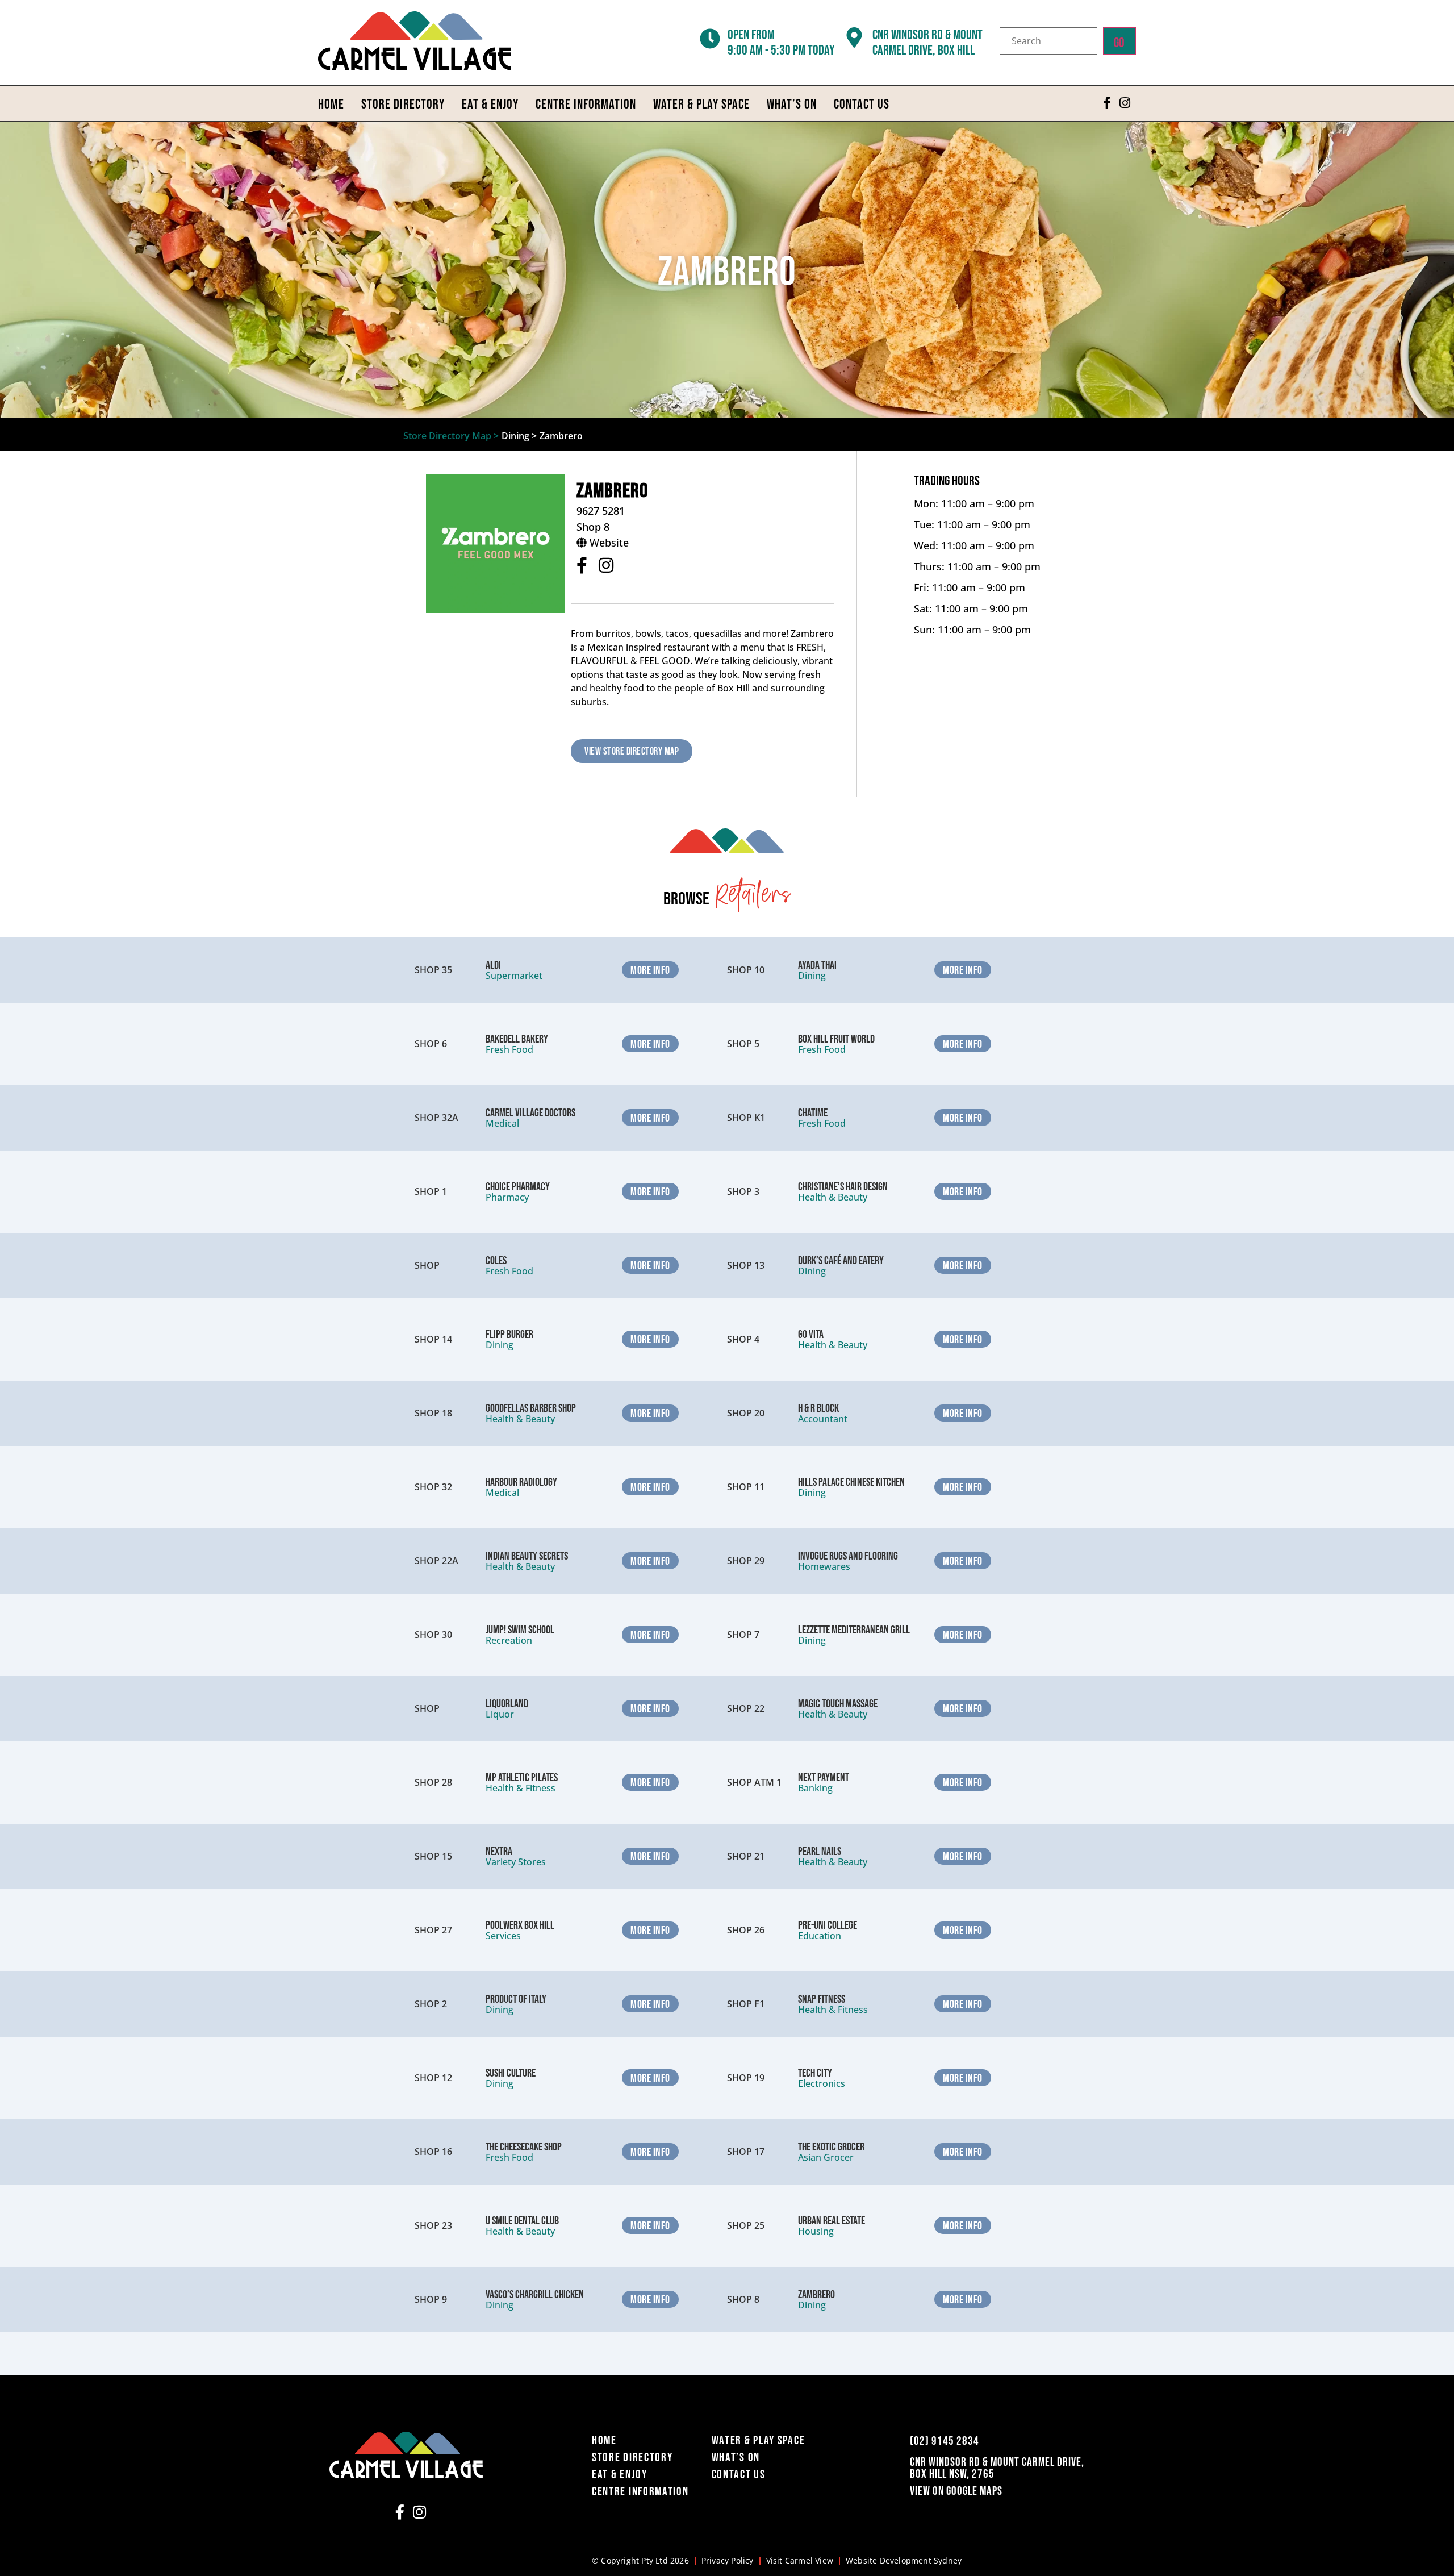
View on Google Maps (956, 2490)
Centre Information (586, 104)
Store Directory (403, 104)
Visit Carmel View (800, 2560)
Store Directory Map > (451, 436)
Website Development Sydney (904, 2560)
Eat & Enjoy (490, 104)
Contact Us (862, 104)
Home (331, 104)
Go (1119, 42)
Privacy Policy (728, 2560)
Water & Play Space (701, 104)
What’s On (792, 104)
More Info (650, 970)
